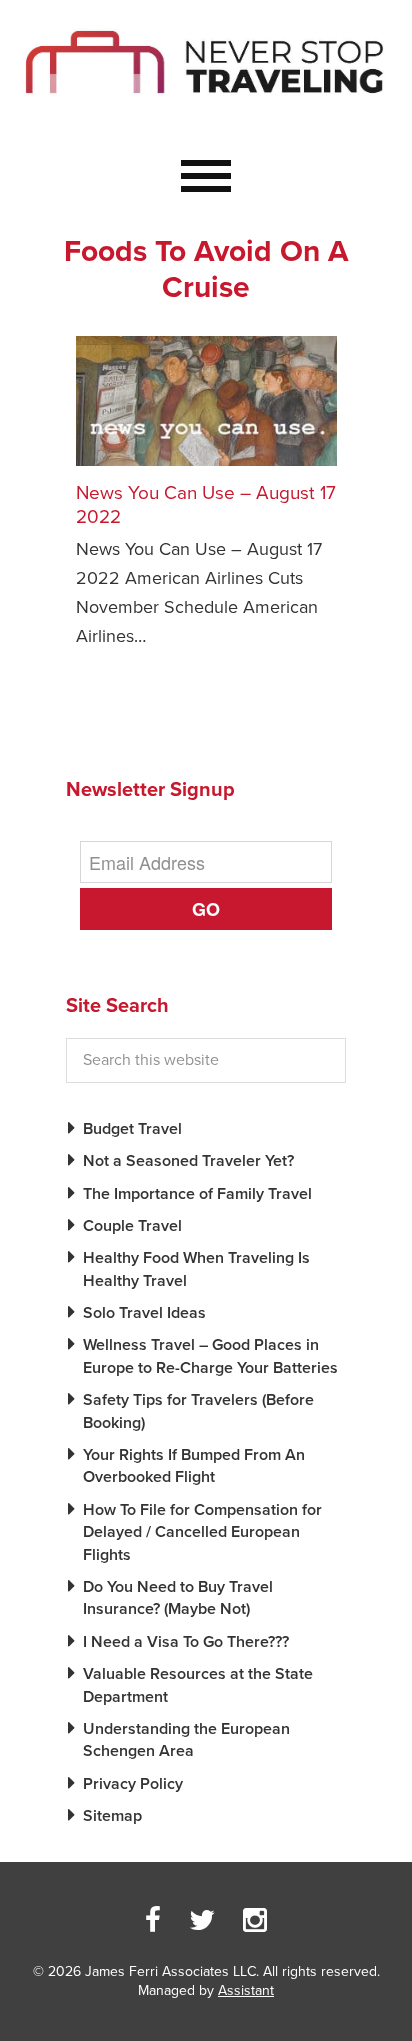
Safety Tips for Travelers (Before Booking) (198, 1411)
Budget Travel (132, 1129)
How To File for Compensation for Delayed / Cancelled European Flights (202, 1532)
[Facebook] (153, 1921)
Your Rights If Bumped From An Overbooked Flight (194, 1466)
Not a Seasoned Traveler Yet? (188, 1161)
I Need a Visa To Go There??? (186, 1642)
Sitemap (112, 1816)
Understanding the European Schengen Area (186, 1740)
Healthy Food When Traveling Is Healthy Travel (196, 1269)
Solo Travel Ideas (144, 1313)
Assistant (246, 1990)
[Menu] (206, 177)
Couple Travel (132, 1226)
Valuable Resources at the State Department (198, 1685)
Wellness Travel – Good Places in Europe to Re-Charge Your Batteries (210, 1356)
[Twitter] (202, 1921)
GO (206, 909)
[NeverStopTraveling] (206, 112)
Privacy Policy (133, 1784)
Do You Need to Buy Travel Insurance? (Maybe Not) (178, 1598)
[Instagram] (255, 1921)
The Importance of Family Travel (197, 1194)
